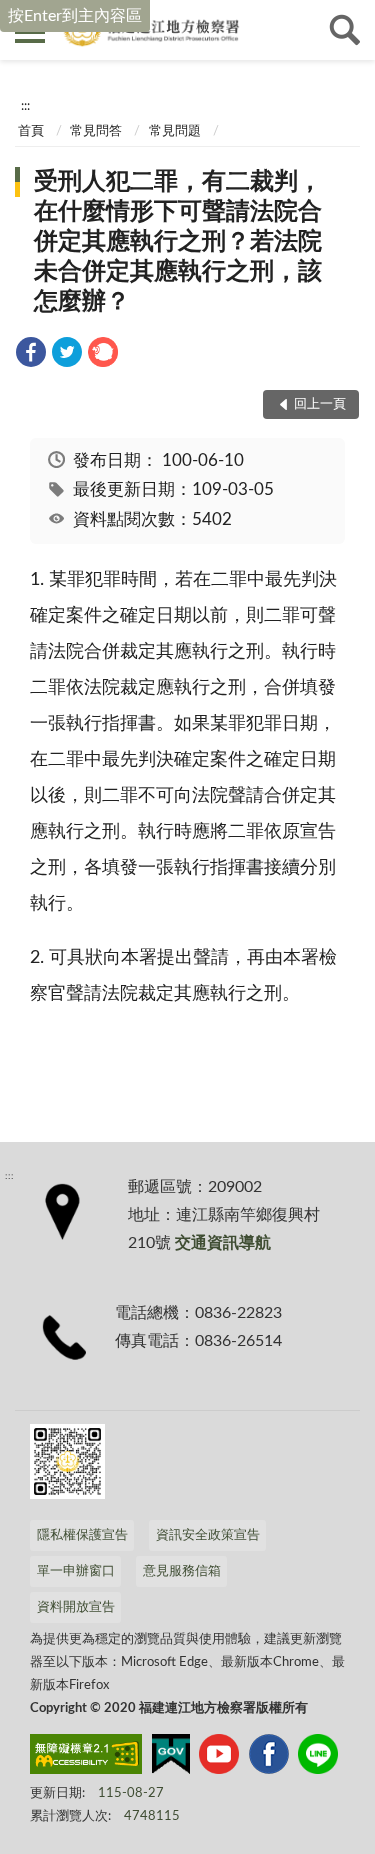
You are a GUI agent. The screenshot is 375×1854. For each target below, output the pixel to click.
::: (25, 106)
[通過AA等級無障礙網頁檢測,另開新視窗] (86, 1758)
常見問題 (175, 131)
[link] (31, 355)
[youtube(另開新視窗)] (219, 1758)
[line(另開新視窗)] (318, 1758)
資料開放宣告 (76, 1607)
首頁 (31, 131)
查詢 (345, 30)
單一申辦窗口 (76, 1571)
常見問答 (96, 131)
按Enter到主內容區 (75, 16)
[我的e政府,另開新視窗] (171, 1758)
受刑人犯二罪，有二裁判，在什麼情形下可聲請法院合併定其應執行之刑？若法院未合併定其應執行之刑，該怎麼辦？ (178, 242)
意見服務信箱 (182, 1571)
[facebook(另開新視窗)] (269, 1758)
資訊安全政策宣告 (208, 1535)
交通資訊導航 (223, 1243)
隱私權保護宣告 (82, 1535)
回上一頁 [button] (320, 404)
